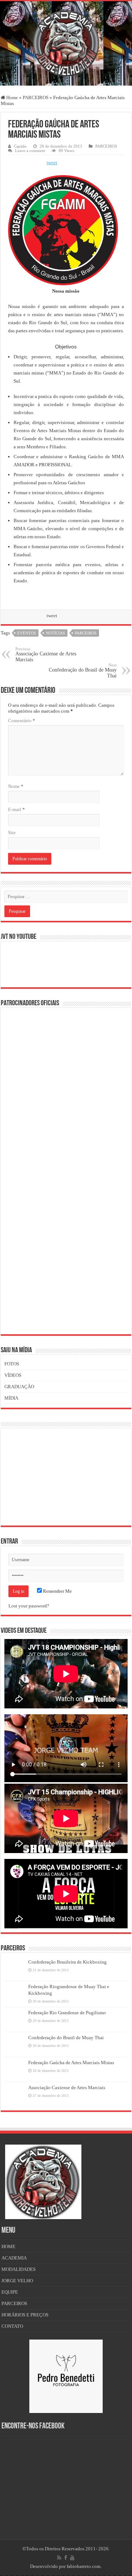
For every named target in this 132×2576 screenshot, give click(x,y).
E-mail (16, 809)
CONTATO (12, 2326)
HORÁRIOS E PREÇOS (25, 2315)
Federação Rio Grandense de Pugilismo (67, 2013)
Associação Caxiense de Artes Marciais (46, 654)
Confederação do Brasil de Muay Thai (83, 671)
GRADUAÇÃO (19, 1387)
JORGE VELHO (17, 2281)
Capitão (20, 146)
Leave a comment (30, 151)
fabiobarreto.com (84, 2566)
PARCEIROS (36, 97)
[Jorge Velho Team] (66, 42)
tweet (52, 162)
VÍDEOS (13, 1375)
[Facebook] (66, 2558)
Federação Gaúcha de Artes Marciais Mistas (71, 2063)
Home (12, 97)
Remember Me (57, 1591)
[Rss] (59, 2558)
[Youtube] (72, 2558)
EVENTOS (27, 633)
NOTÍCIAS (55, 633)
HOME (8, 2246)
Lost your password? (29, 1606)
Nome (16, 786)
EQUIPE (10, 2292)
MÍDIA (11, 1398)
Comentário (22, 721)
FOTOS (12, 1364)
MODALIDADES (19, 2269)
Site (12, 833)
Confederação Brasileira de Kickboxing (67, 1962)
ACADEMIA (14, 2258)
